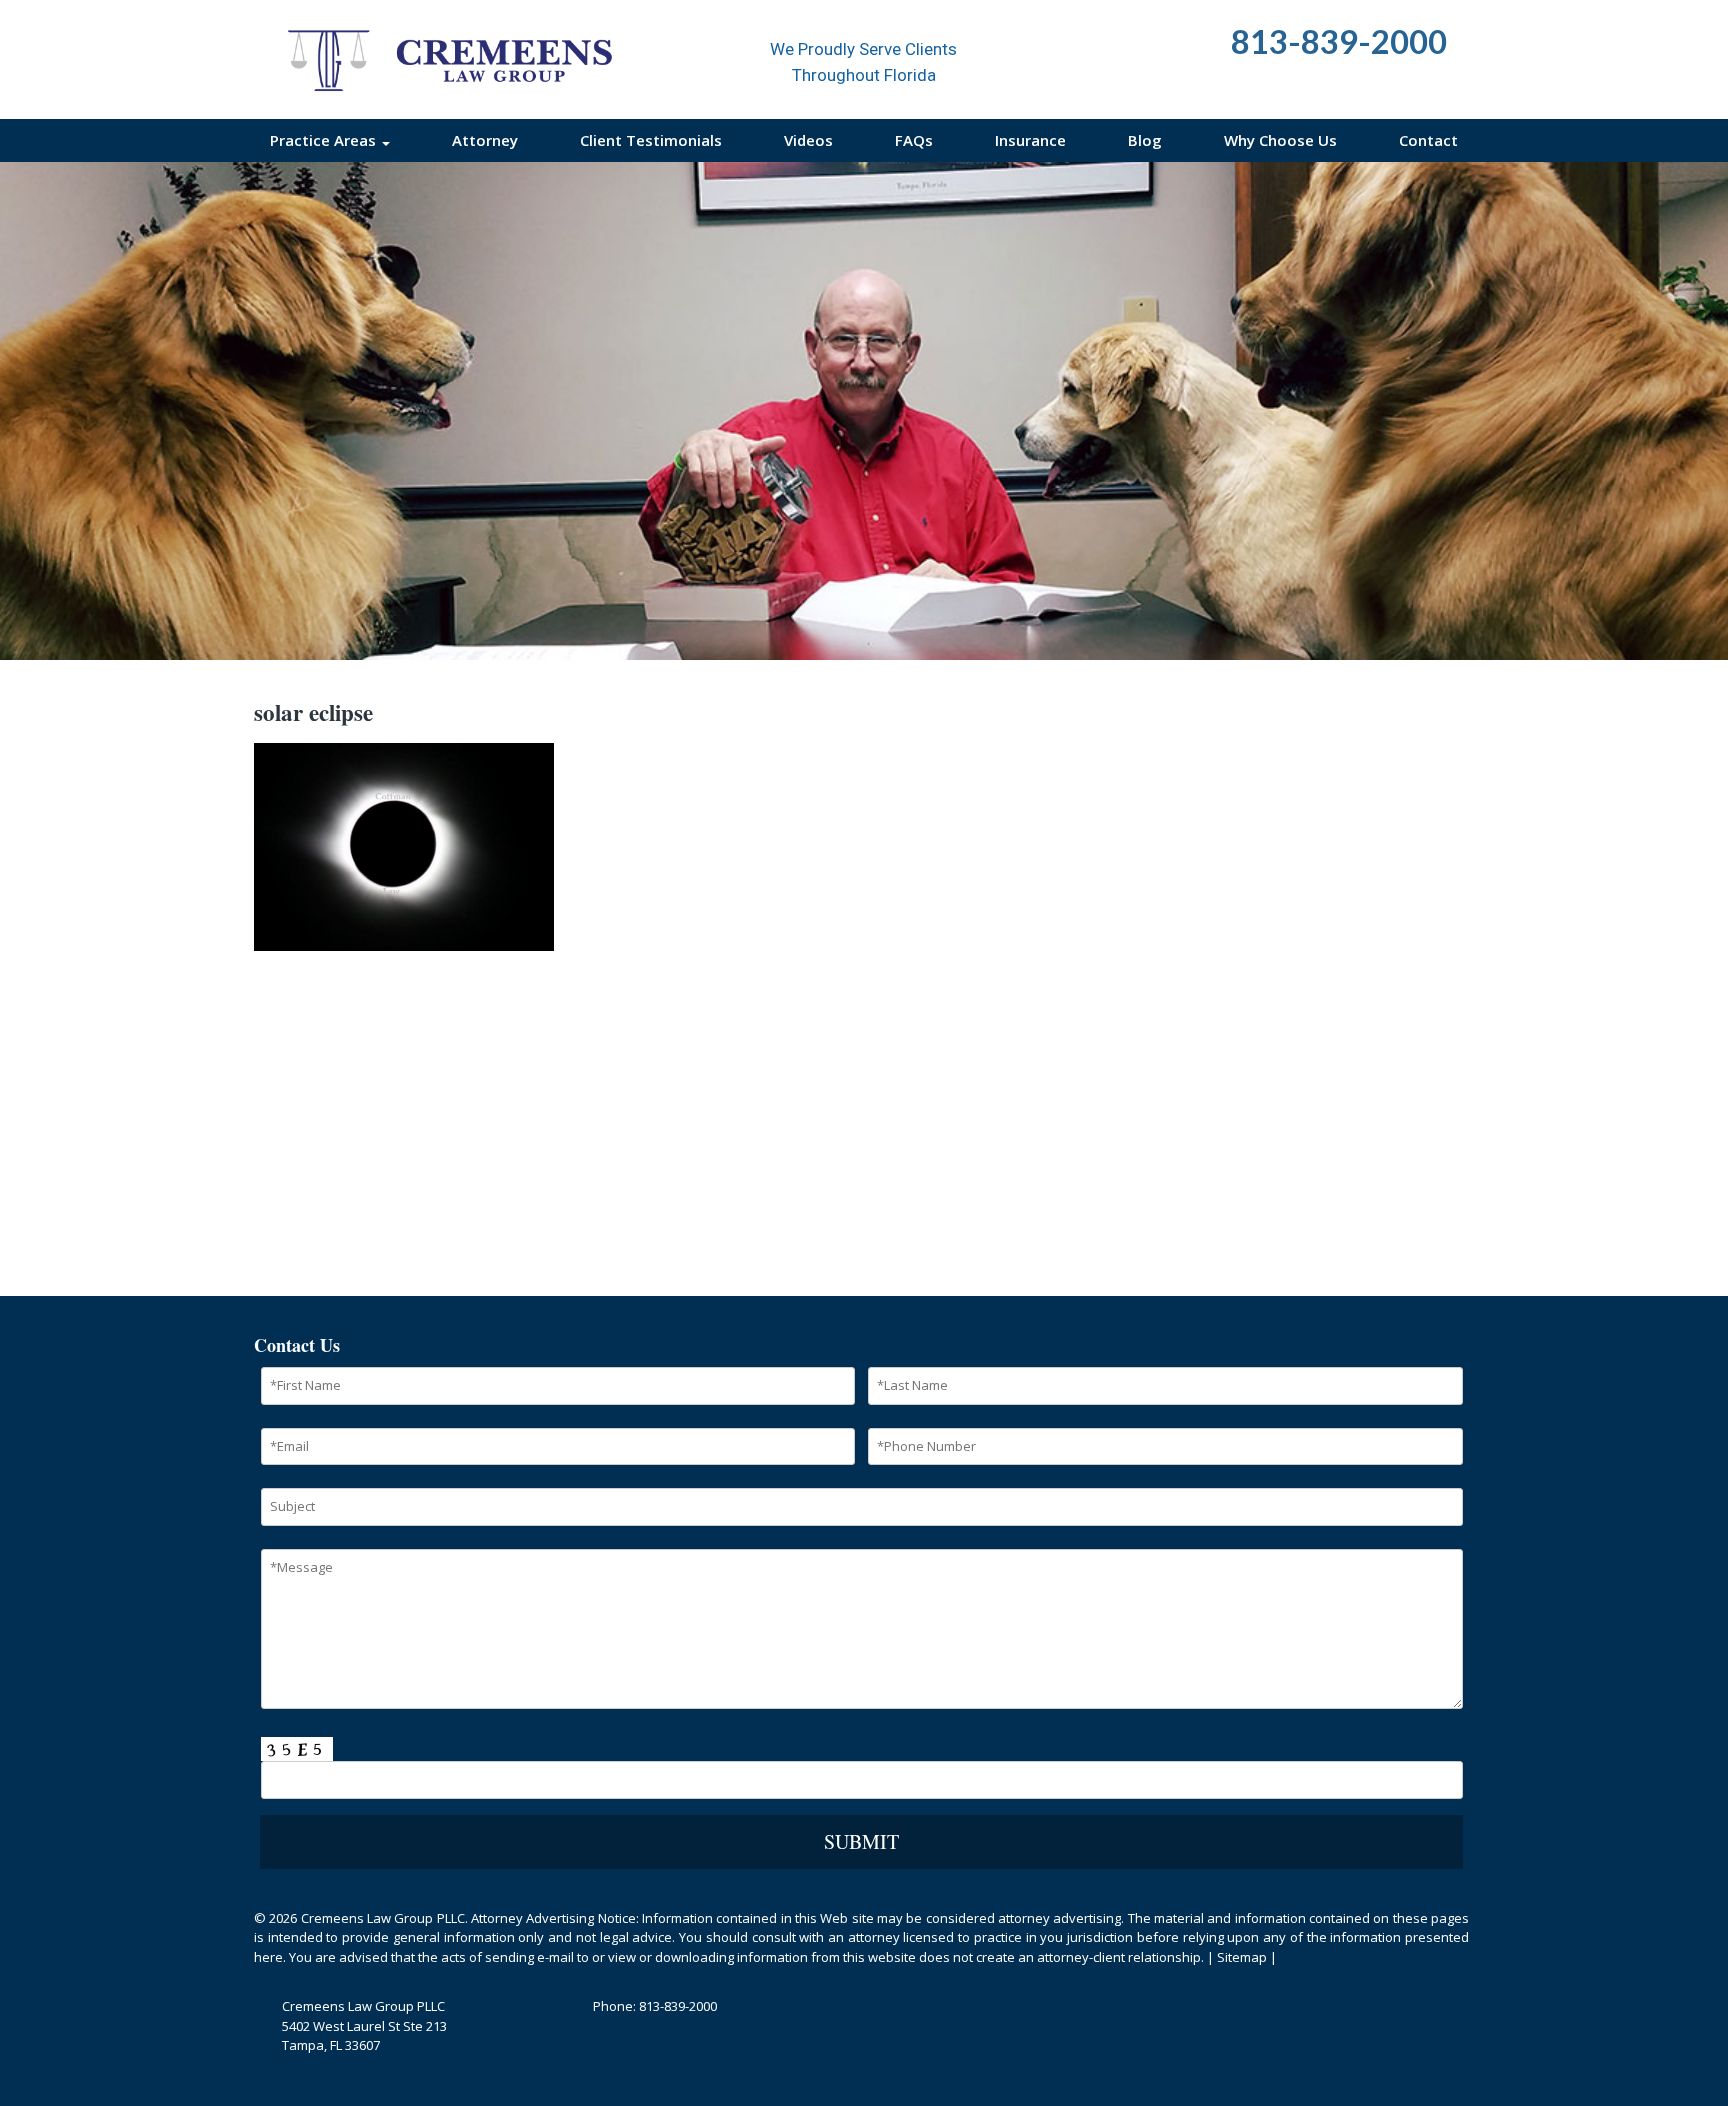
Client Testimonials (651, 140)
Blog (1145, 140)
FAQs (914, 140)
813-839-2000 (678, 2006)
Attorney (485, 140)
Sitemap (1242, 1957)
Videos (808, 140)
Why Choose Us (1280, 140)
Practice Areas (325, 140)
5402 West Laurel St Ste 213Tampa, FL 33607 (364, 2036)
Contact (1428, 140)
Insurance (1030, 140)
